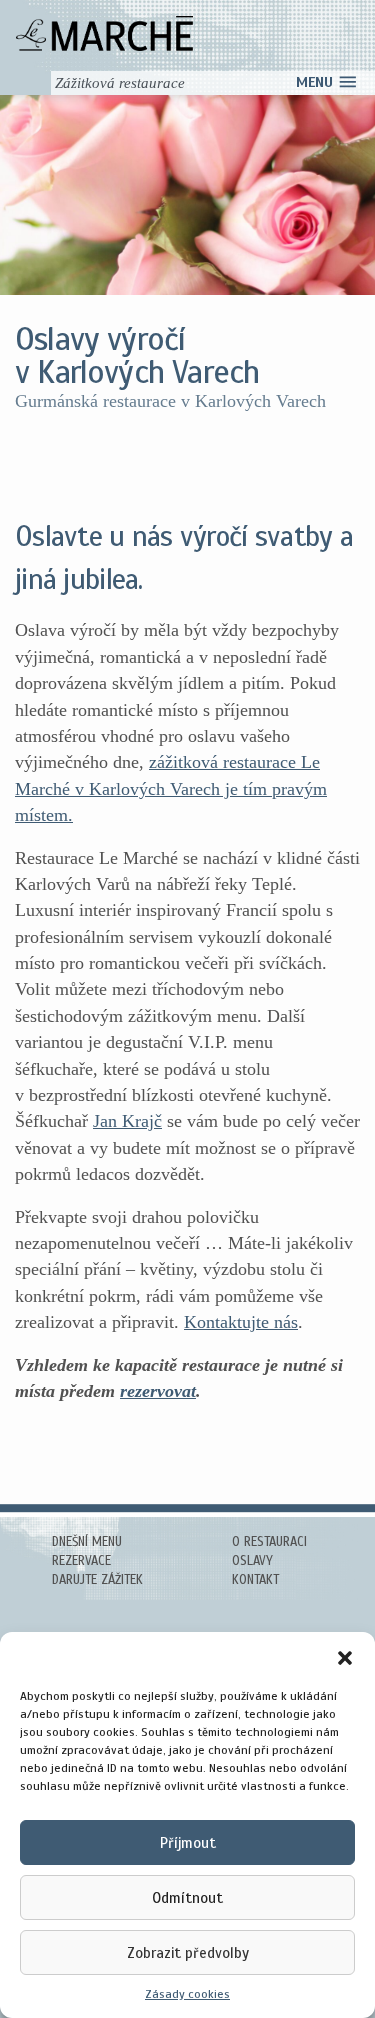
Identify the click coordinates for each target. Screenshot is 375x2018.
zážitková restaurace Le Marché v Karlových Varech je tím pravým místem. (171, 788)
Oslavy (252, 1561)
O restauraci (269, 1542)
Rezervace (81, 1561)
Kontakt (255, 1580)
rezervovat (158, 1391)
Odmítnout (187, 1898)
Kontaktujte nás (241, 1322)
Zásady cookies (187, 1994)
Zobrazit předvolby (188, 1953)
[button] (345, 1657)
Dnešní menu (87, 1542)
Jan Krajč (127, 1121)
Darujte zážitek (97, 1580)
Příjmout (188, 1843)
